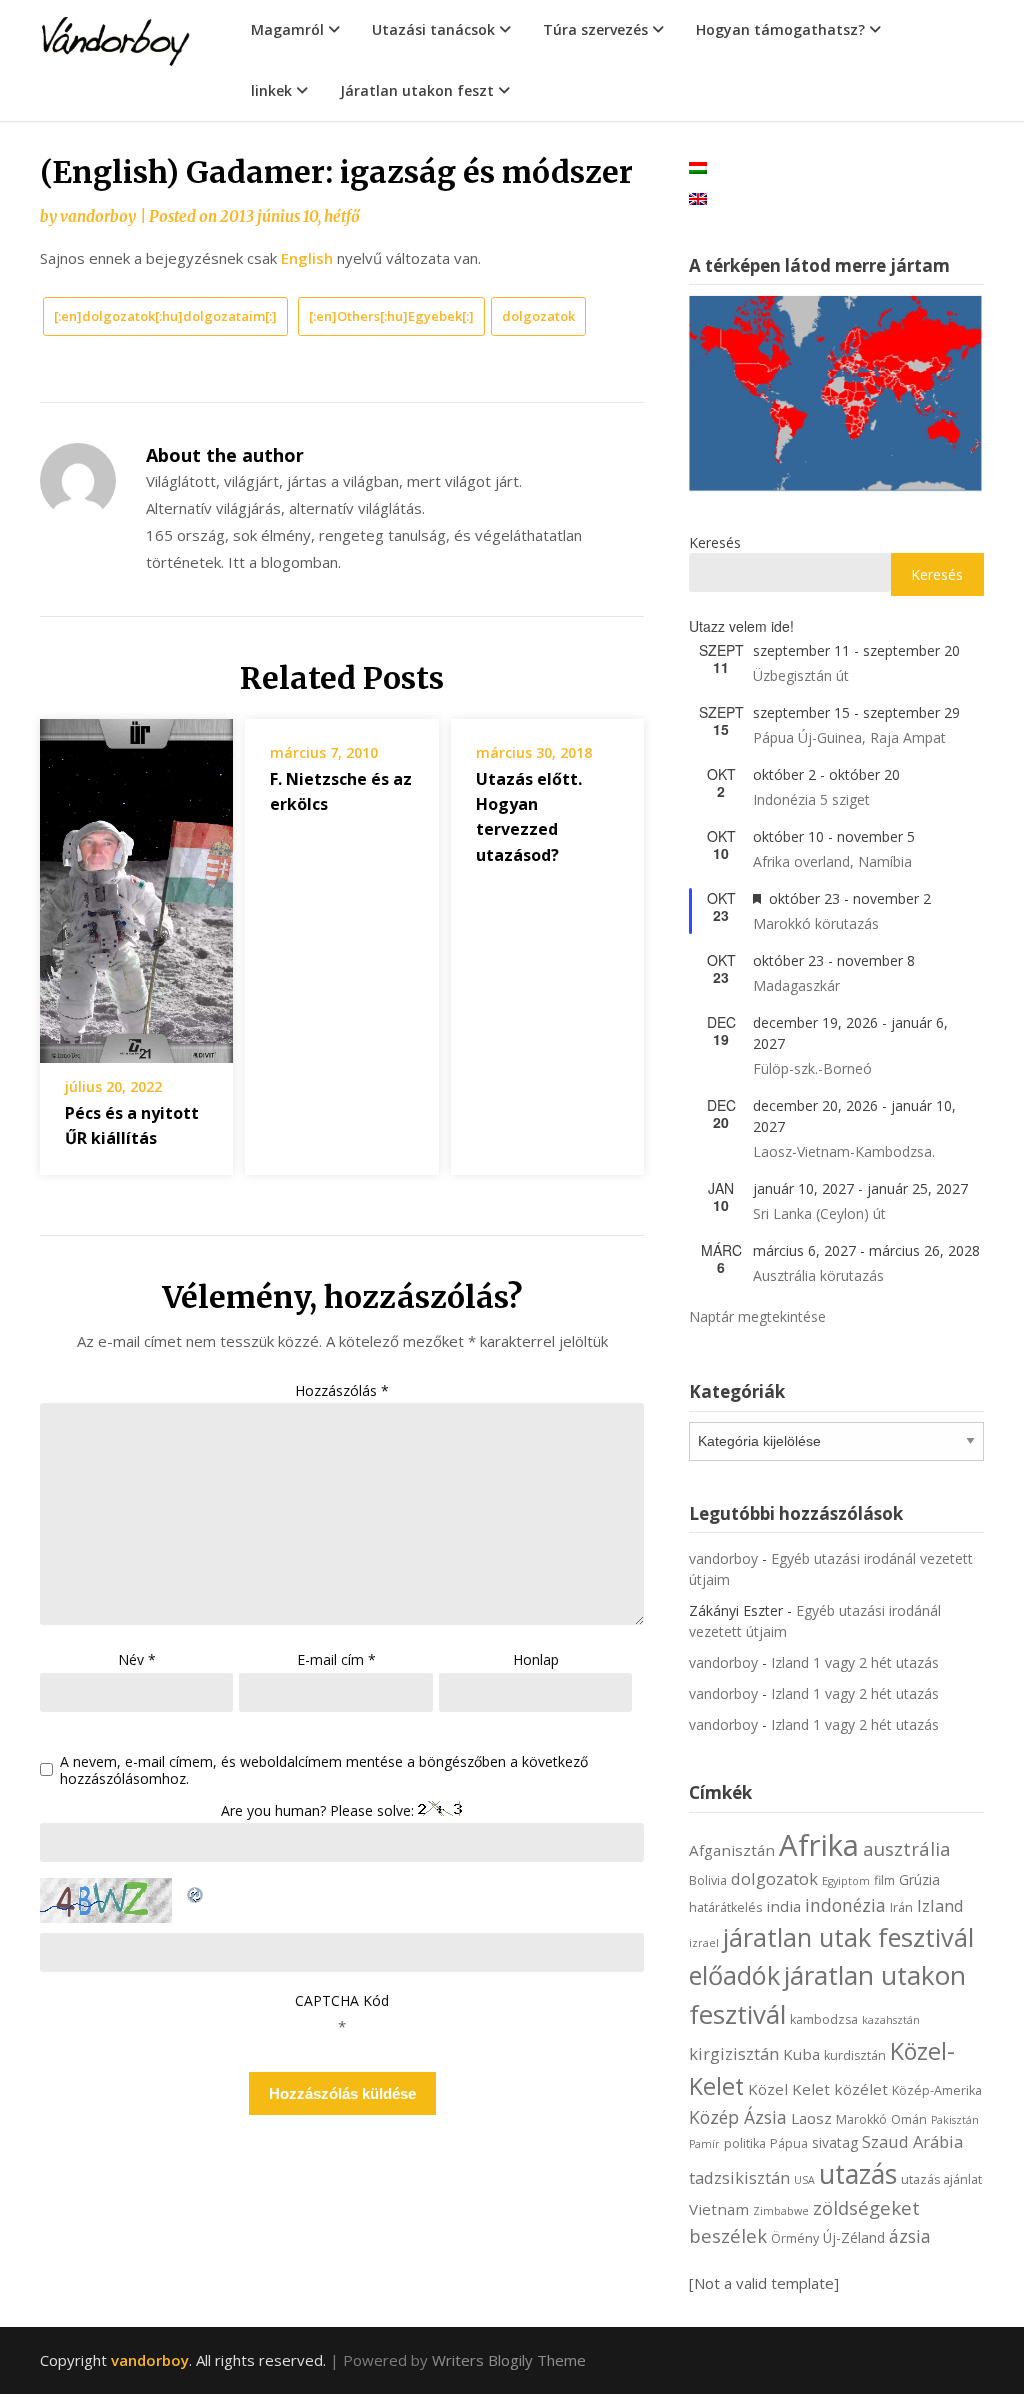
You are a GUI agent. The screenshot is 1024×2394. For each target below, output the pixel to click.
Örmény (795, 2238)
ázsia (910, 2236)
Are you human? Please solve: (319, 1810)
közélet (861, 2089)
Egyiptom (846, 1881)
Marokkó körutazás (816, 923)
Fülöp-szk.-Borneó (812, 1068)
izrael (704, 1943)
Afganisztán (732, 1850)
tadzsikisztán (739, 2177)
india (783, 1906)
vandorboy (98, 216)
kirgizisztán (734, 2053)
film (884, 1880)
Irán (901, 1907)
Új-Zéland (854, 2237)
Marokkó (861, 2119)
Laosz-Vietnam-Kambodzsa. (844, 1151)
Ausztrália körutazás (818, 1275)
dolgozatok (538, 316)
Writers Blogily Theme (509, 2360)
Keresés (715, 542)
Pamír (704, 2144)
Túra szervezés (595, 29)
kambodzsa (824, 2019)
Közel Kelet (789, 2089)
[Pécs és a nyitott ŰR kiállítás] (136, 884)
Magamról (287, 29)
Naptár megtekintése (757, 1316)
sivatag (835, 2142)
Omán (909, 2119)
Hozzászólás (342, 1390)
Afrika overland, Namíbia (832, 861)
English (307, 258)
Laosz (811, 2118)
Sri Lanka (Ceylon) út (819, 1213)
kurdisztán (855, 2055)
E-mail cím (336, 1659)
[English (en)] (698, 197)
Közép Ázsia (738, 2117)
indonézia (845, 1905)
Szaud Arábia (912, 2141)
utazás (858, 2174)
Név (137, 1659)
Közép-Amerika (937, 2090)
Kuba (801, 2054)
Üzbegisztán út (801, 675)
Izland (940, 1905)
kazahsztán (891, 2020)
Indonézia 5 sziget (811, 799)
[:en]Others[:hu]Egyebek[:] (391, 316)
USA (804, 2180)
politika (745, 2143)
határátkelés (725, 1907)
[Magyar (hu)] (698, 166)
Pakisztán (955, 2120)
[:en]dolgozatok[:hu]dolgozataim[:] (165, 316)
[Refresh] (196, 1891)
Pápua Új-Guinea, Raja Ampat (849, 737)
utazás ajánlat (941, 2179)
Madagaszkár (796, 985)
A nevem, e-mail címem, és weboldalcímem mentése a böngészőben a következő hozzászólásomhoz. (324, 1771)
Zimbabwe (781, 2211)
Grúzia (919, 1879)
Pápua (789, 2143)
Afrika (819, 1845)
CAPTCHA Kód (342, 2000)
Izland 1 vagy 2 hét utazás (855, 1662)
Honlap (536, 1659)
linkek (271, 90)
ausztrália (907, 1848)
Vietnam (719, 2209)
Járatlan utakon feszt (417, 90)
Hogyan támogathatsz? (780, 29)
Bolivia (708, 1880)
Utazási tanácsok (433, 29)
